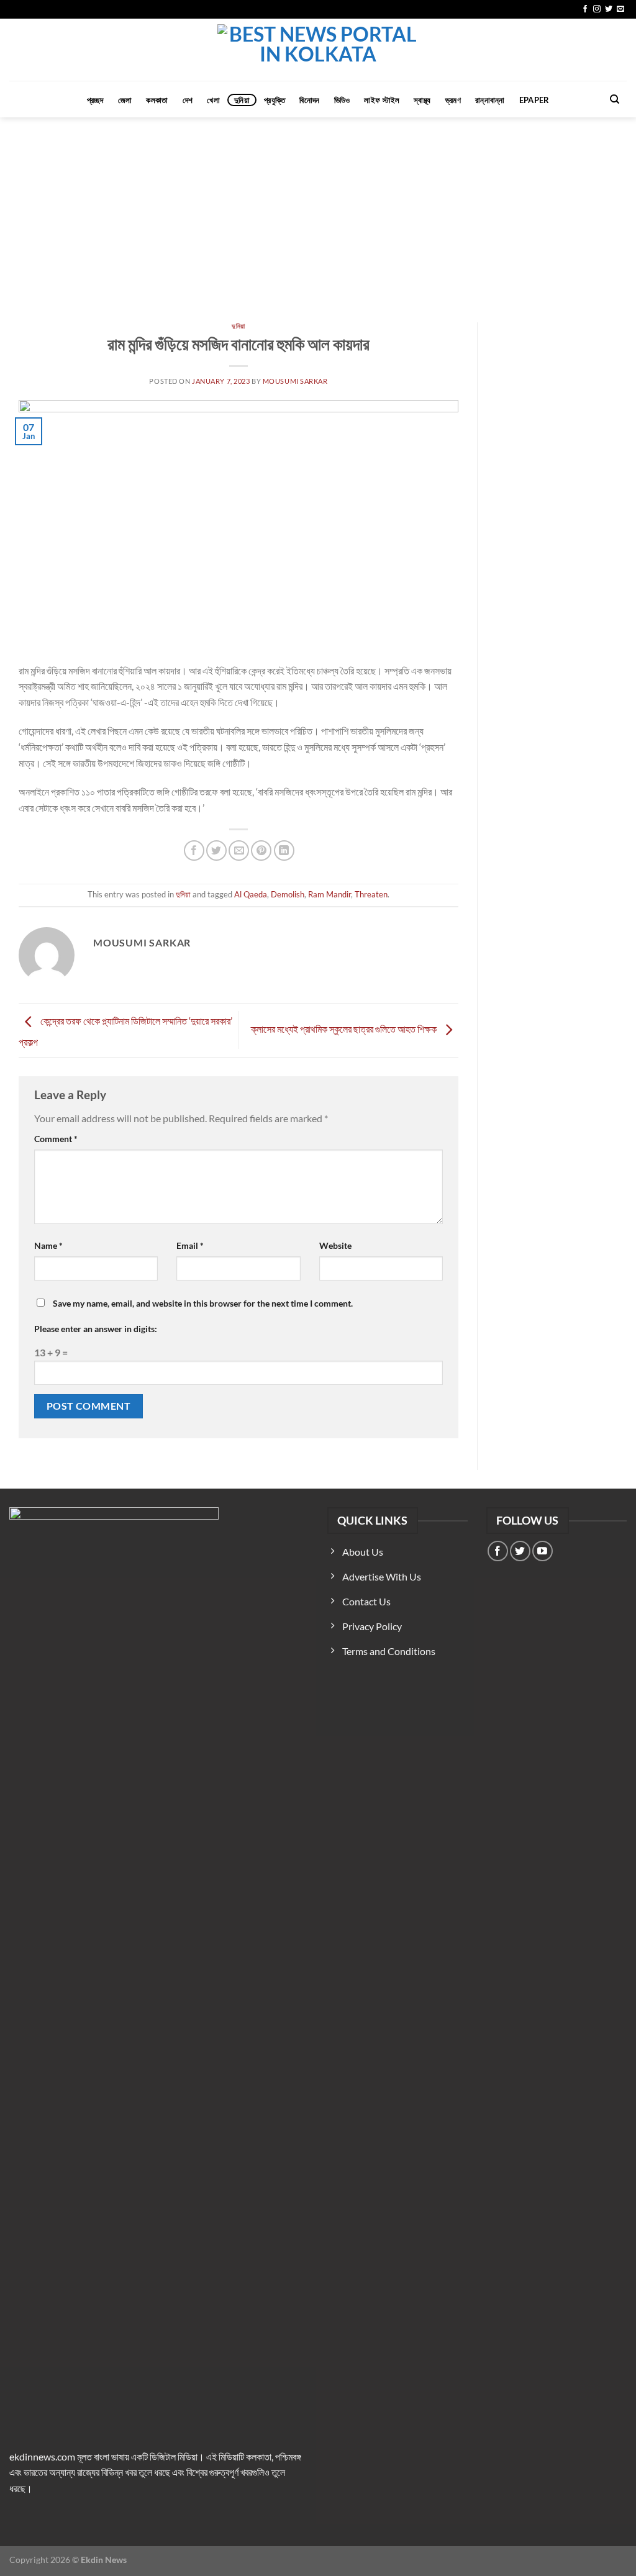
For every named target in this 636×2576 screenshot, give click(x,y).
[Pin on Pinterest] (261, 850)
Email (190, 1245)
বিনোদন (309, 100)
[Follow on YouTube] (543, 1551)
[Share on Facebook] (194, 850)
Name (48, 1245)
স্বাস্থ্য (422, 100)
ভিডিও (342, 100)
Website (335, 1245)
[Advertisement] (318, 211)
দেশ (188, 100)
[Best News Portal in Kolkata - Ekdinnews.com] (318, 50)
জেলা (125, 100)
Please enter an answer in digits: (96, 1329)
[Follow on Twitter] (609, 9)
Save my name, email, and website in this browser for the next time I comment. (203, 1303)
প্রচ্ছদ (95, 100)
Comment (56, 1139)
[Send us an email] (620, 9)
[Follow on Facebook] (585, 9)
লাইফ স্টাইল (382, 100)
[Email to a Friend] (239, 850)
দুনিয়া (242, 100)
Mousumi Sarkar (295, 381)
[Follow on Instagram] (597, 9)
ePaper (534, 100)
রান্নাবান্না (490, 100)
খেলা (213, 100)
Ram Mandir (329, 894)
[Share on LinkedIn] (284, 850)
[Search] (615, 99)
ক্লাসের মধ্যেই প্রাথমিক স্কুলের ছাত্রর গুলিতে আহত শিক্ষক (345, 1029)
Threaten (371, 894)
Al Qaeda (251, 894)
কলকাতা (157, 100)
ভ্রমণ (453, 100)
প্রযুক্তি (275, 100)
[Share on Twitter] (216, 850)
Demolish (288, 894)
